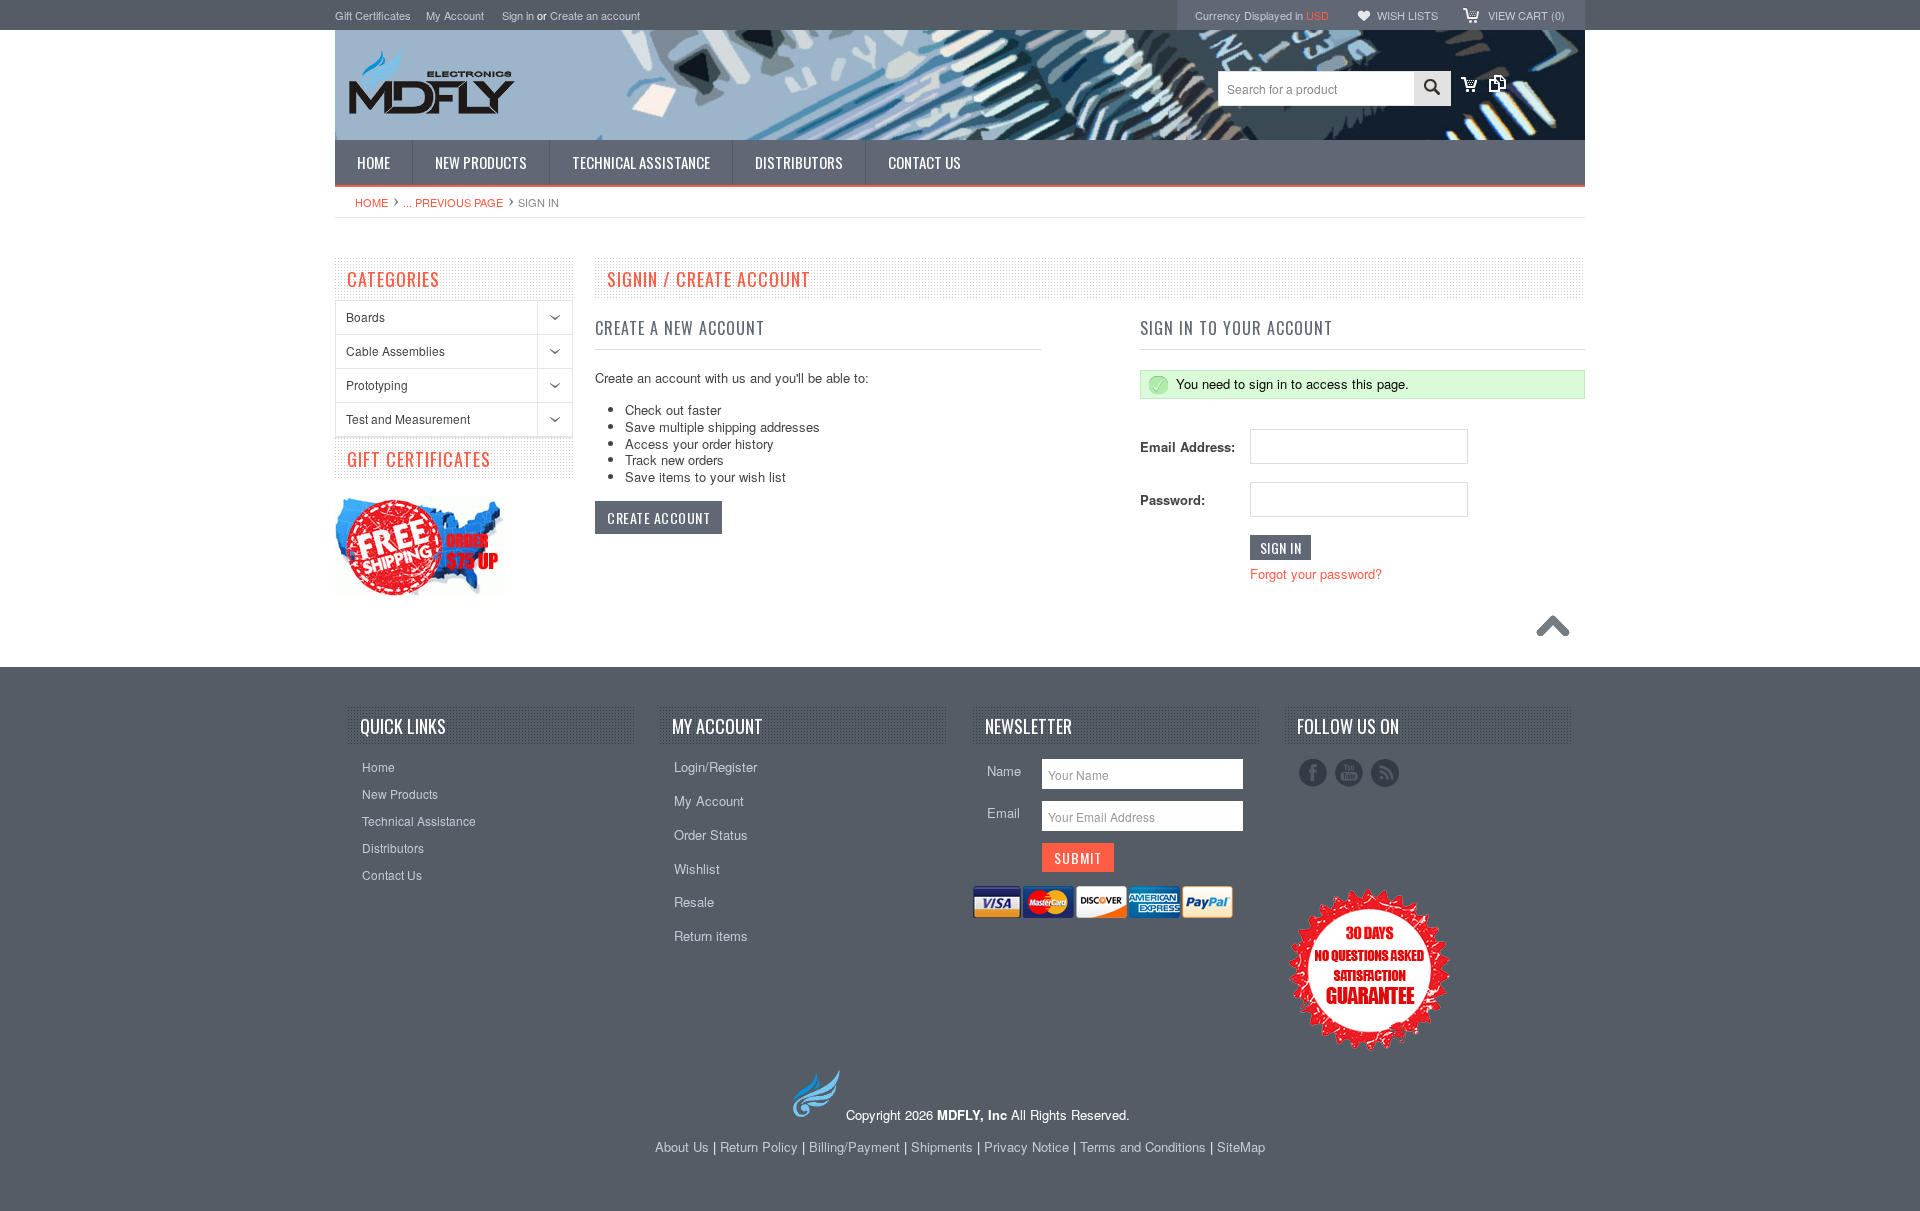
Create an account (595, 15)
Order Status (711, 834)
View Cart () (1526, 15)
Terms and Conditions (1145, 1146)
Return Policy (759, 1146)
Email (1003, 812)
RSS (1385, 773)
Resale (694, 901)
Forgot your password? (1316, 573)
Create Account (658, 517)
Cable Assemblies (395, 350)
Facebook (1313, 773)
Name (1004, 770)
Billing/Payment (854, 1146)
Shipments (942, 1146)
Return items (711, 935)
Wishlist (697, 868)
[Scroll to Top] (1558, 631)
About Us (682, 1146)
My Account (455, 15)
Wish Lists (1407, 15)
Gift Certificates (373, 15)
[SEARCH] (1432, 89)
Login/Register (715, 766)
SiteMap (1241, 1146)
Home (371, 202)
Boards (365, 316)
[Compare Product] (1497, 86)
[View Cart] (1469, 86)
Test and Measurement (408, 418)
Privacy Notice (1026, 1146)
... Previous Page (453, 202)
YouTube (1349, 773)
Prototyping (377, 384)
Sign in (518, 15)
